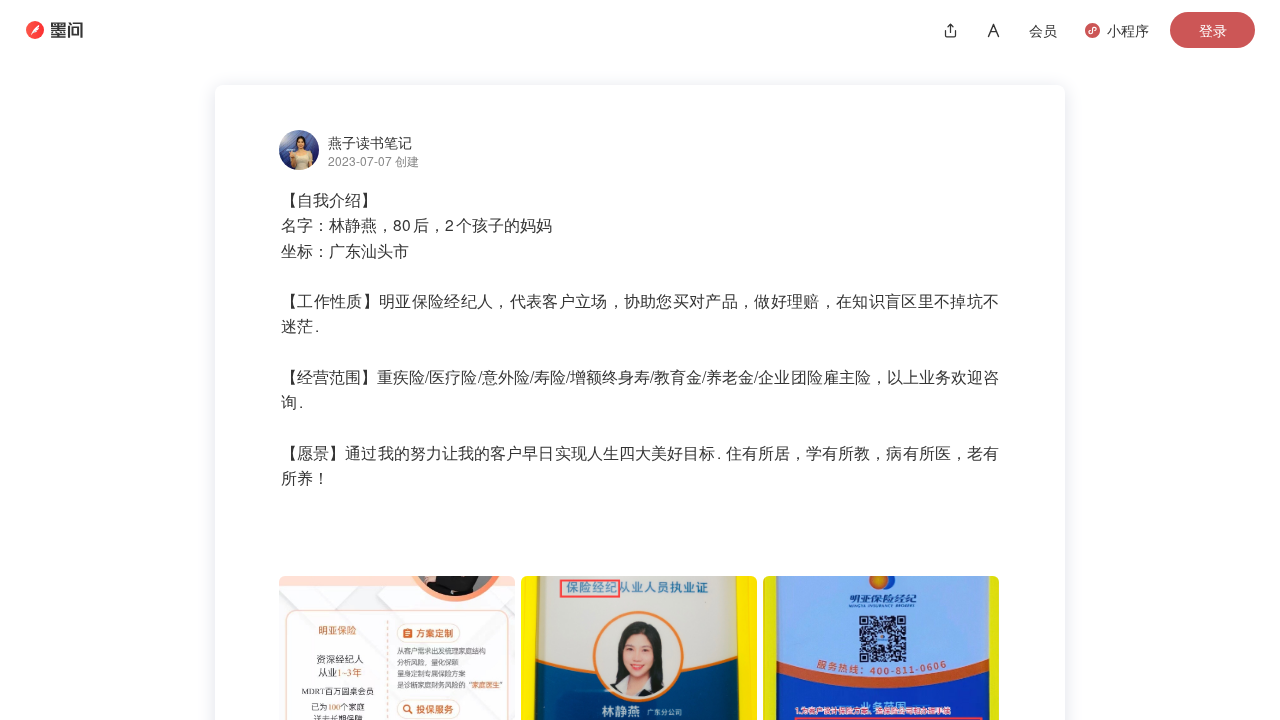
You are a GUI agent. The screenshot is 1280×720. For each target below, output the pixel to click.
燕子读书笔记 (370, 142)
